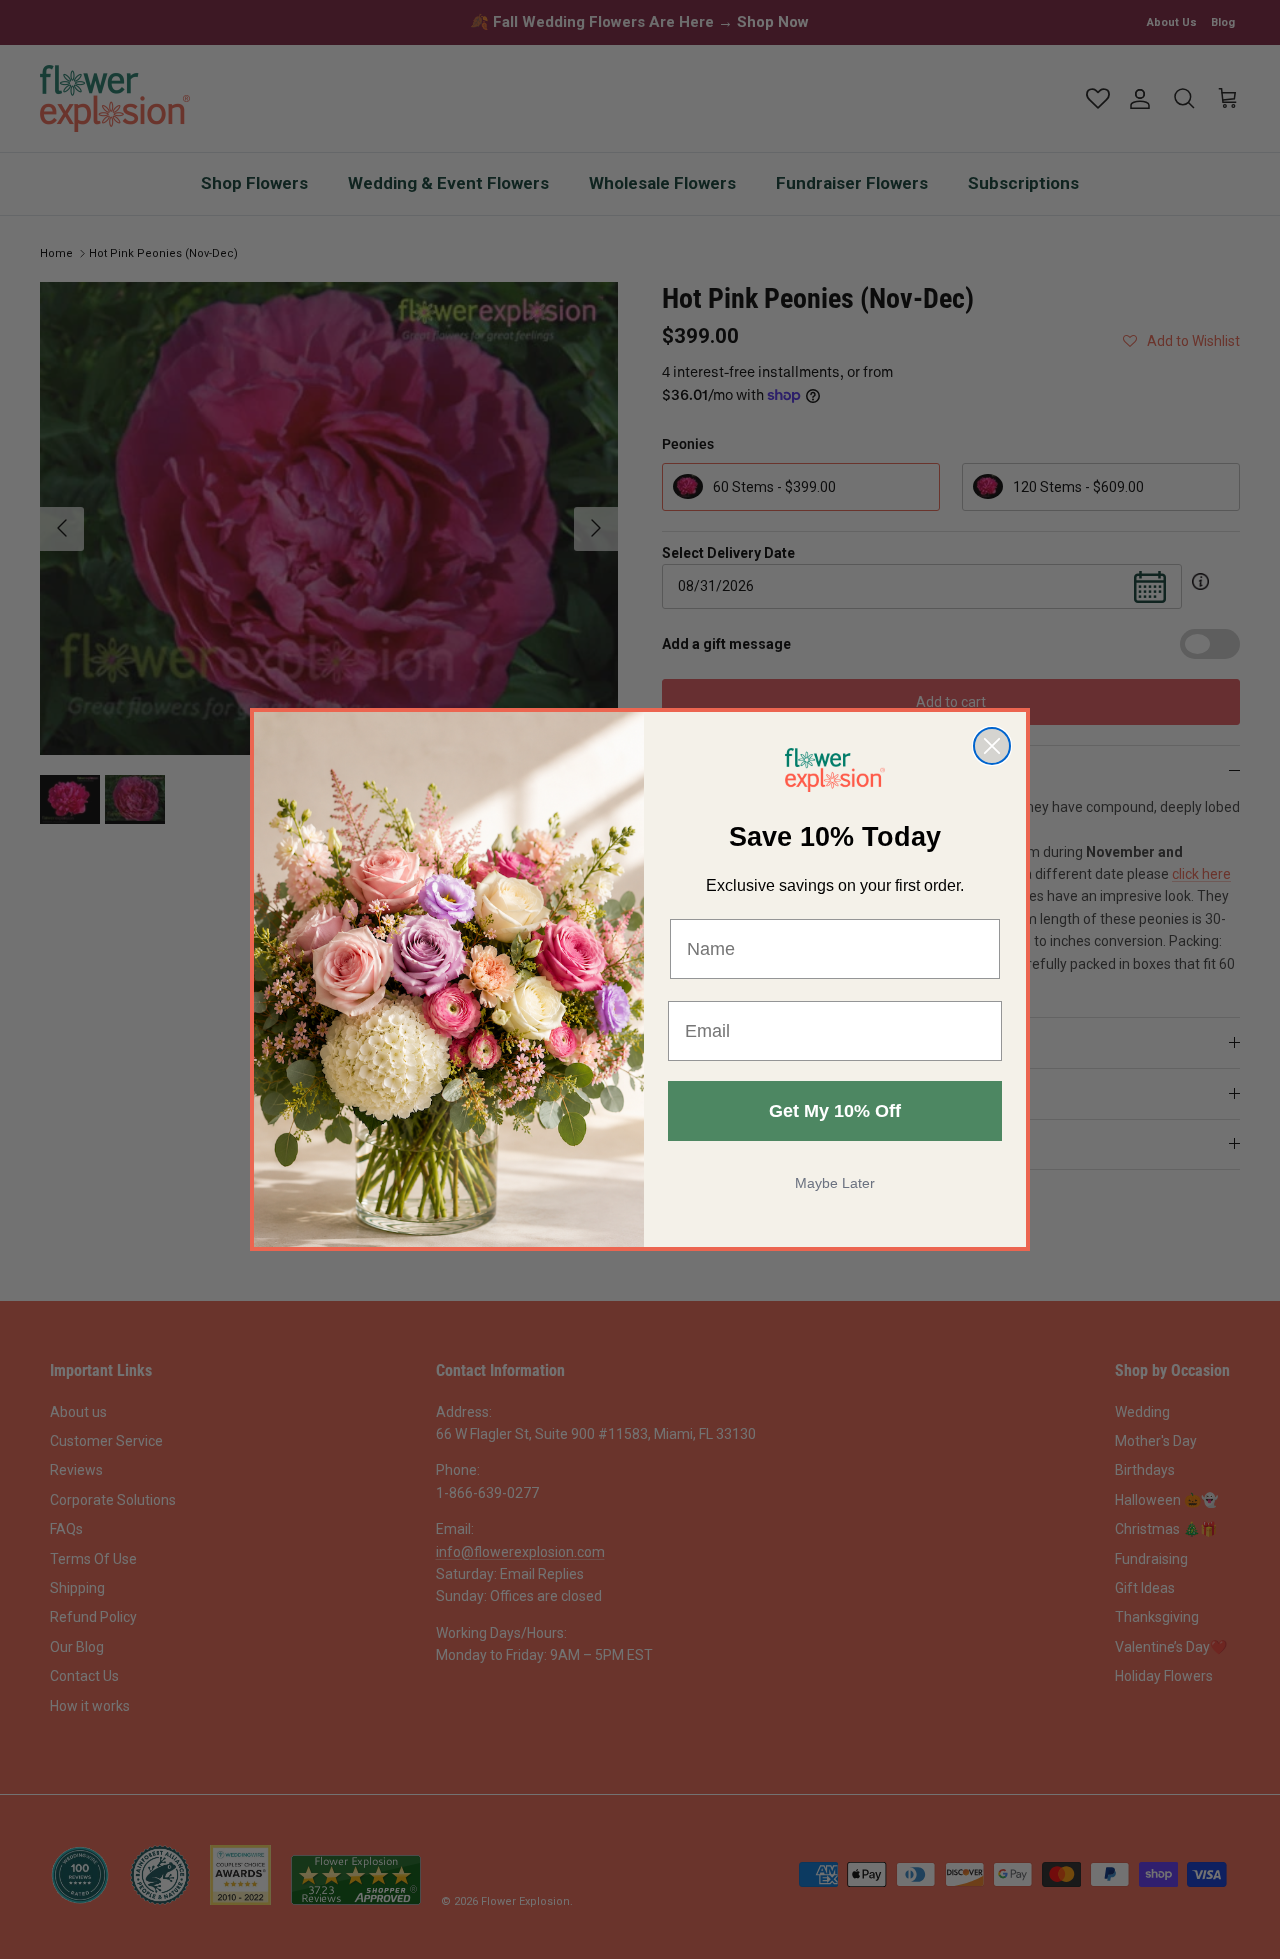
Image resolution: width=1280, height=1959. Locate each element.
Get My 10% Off (835, 1111)
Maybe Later (835, 1183)
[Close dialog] (992, 746)
